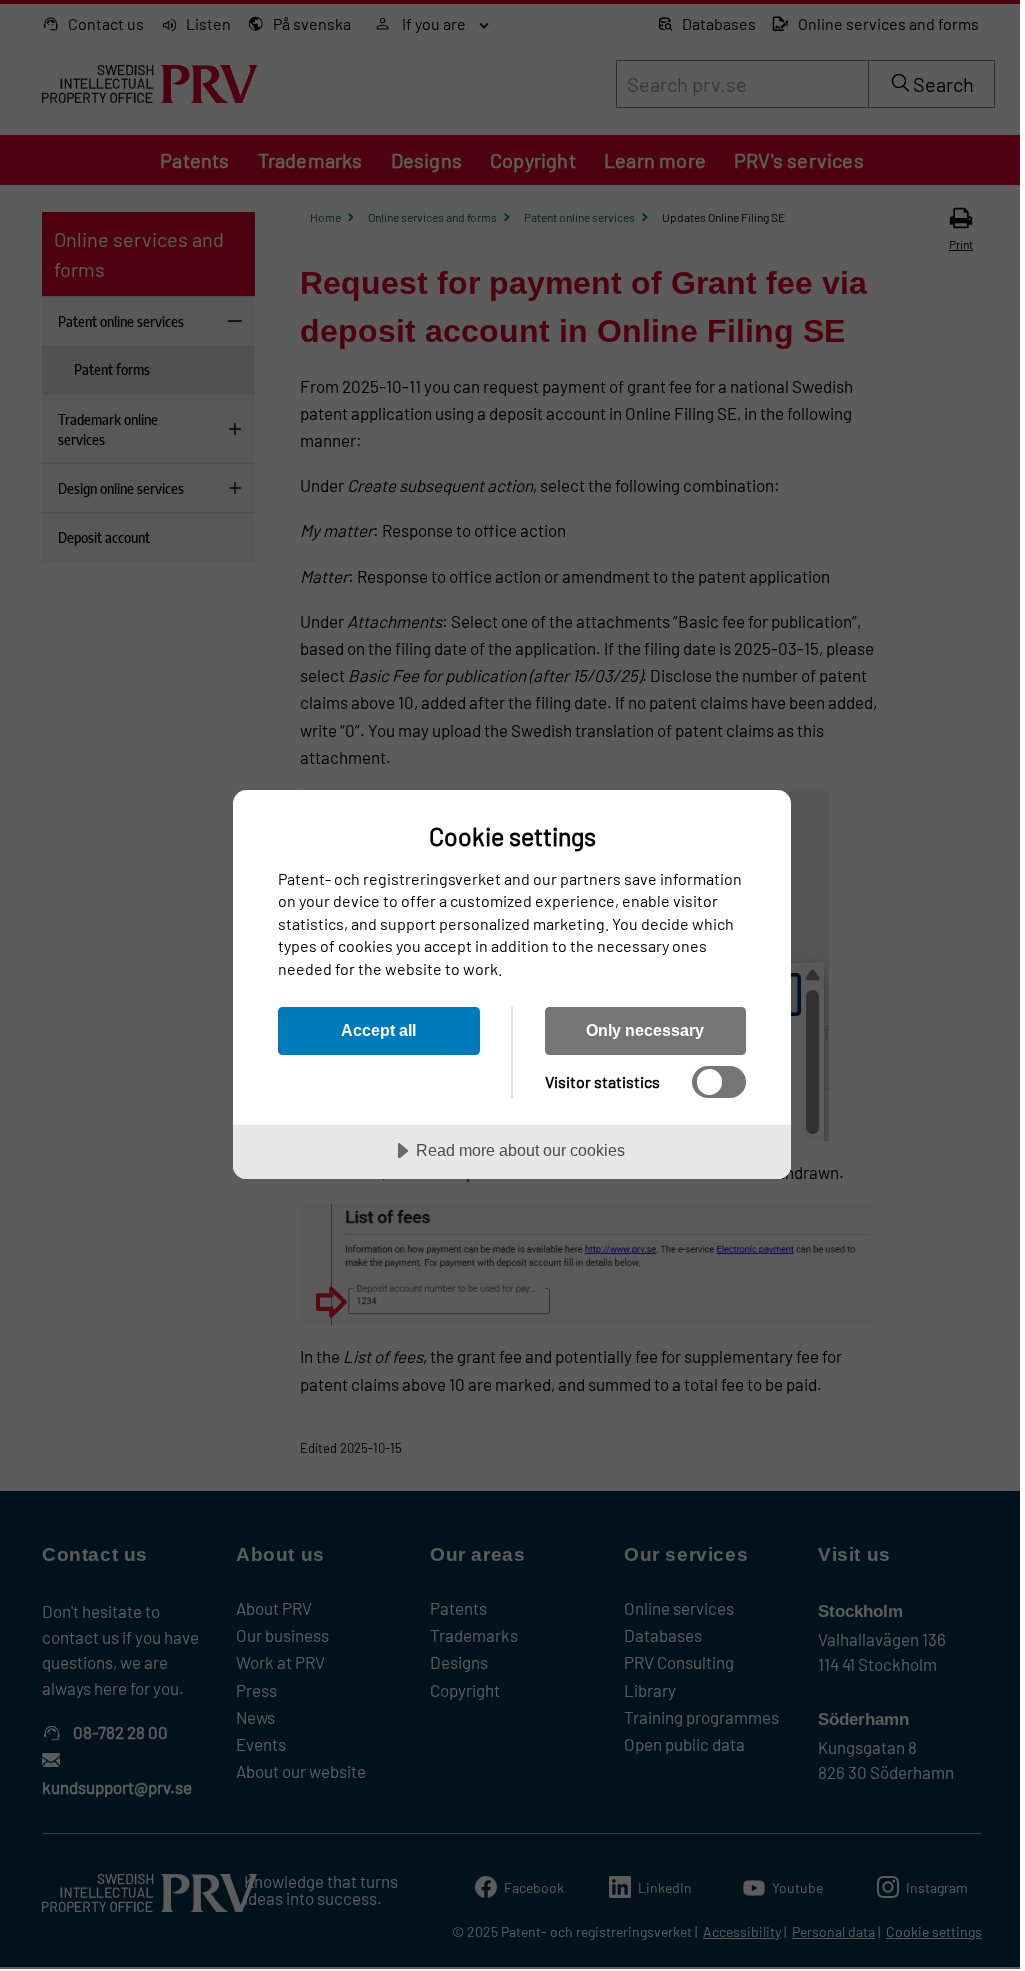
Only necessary (645, 1030)
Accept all (378, 1030)
